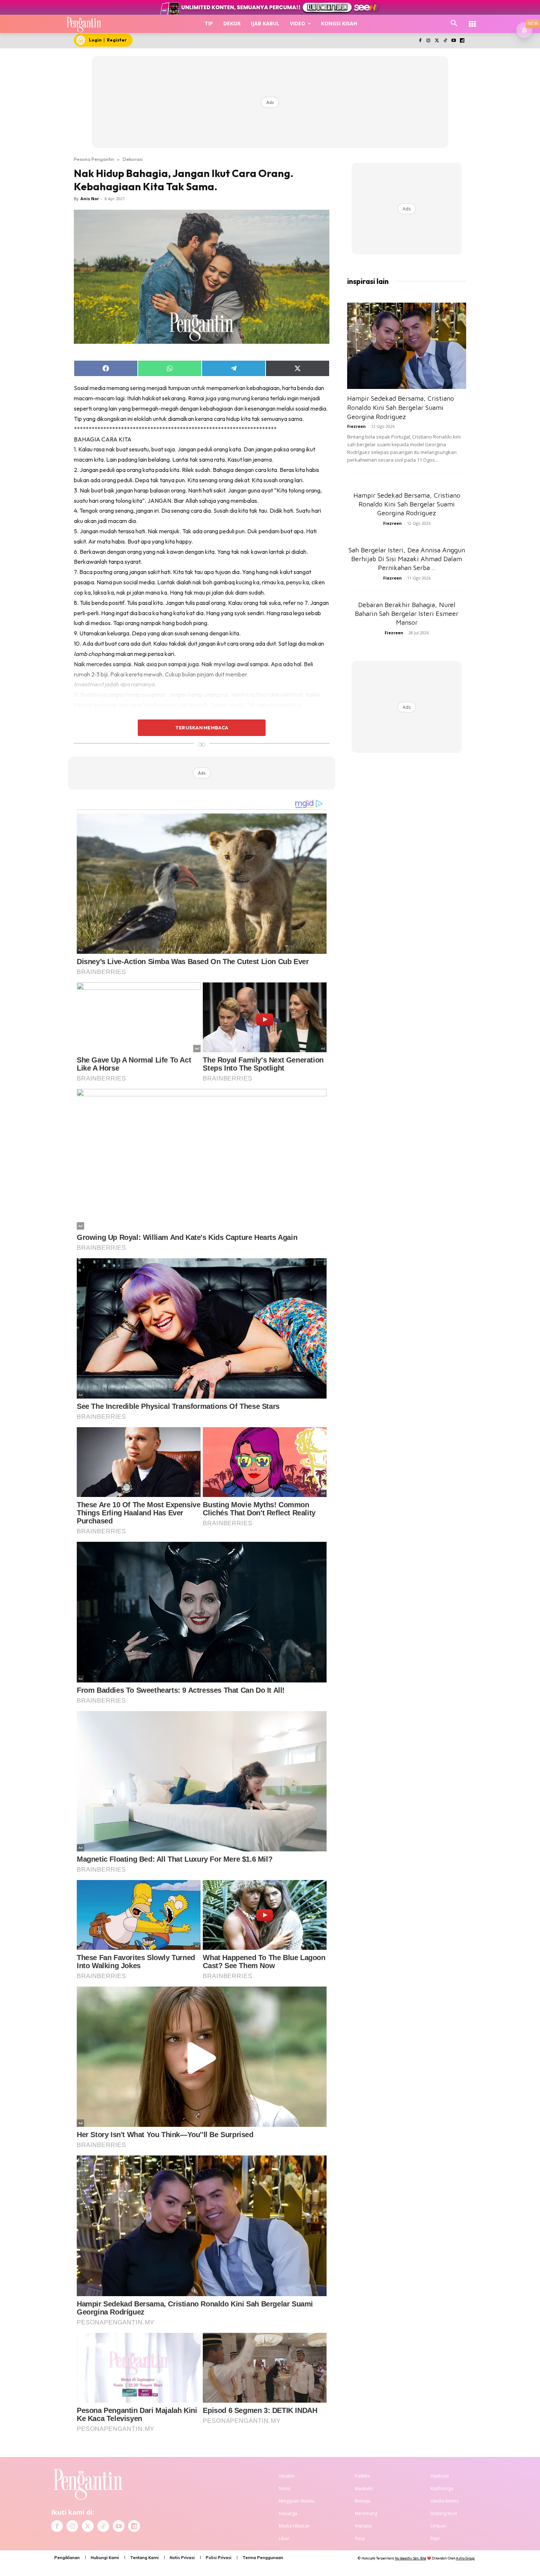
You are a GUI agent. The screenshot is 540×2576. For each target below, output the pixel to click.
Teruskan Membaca (202, 728)
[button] (454, 24)
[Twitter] (437, 41)
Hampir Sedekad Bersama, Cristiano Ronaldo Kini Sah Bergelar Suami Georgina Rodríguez (401, 407)
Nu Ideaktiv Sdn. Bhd (411, 2558)
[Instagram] (429, 41)
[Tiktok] (445, 41)
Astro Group (465, 2558)
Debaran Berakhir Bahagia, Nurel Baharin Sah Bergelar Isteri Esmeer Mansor (407, 614)
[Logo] (84, 24)
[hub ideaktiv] (472, 20)
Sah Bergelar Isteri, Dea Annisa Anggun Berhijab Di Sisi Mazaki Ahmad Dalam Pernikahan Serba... (407, 559)
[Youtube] (453, 41)
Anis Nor (90, 199)
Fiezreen (357, 426)
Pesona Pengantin (94, 159)
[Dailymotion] (462, 41)
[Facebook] (420, 41)
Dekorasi (133, 159)
